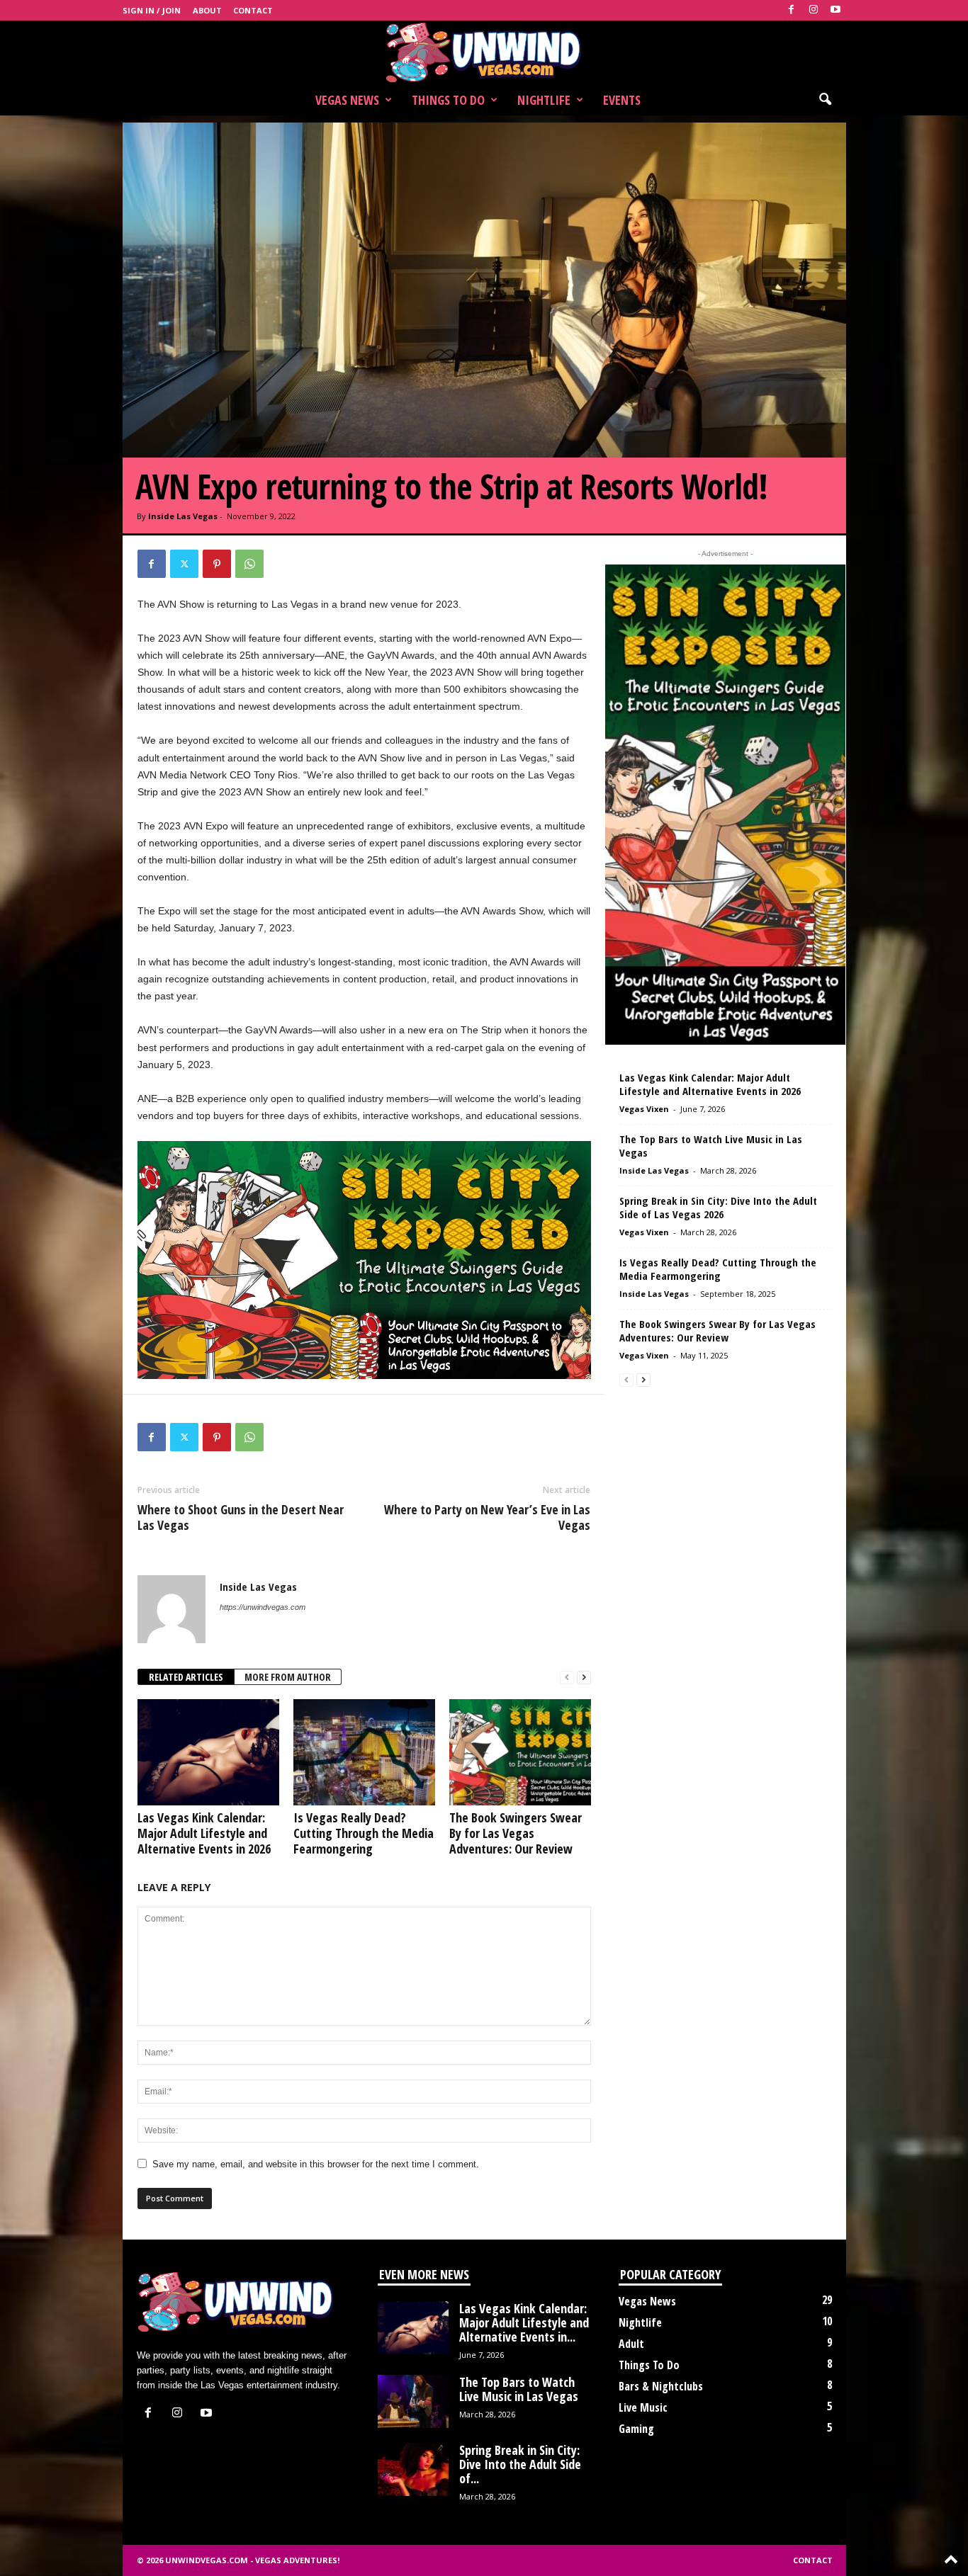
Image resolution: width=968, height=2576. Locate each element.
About (207, 10)
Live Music (643, 2407)
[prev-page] (567, 1678)
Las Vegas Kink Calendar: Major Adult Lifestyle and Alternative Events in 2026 (204, 1833)
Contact (253, 10)
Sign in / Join (152, 10)
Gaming (636, 2429)
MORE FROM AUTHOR (288, 1677)
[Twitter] (184, 564)
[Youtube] (835, 10)
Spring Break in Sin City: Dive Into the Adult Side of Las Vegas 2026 (718, 1207)
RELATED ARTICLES (186, 1677)
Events (622, 100)
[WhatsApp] (249, 564)
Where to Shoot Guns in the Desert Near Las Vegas (241, 1517)
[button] (825, 100)
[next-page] (584, 1678)
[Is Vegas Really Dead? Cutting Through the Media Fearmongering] (364, 1752)
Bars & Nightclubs (661, 2386)
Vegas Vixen (644, 1109)
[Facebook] (792, 10)
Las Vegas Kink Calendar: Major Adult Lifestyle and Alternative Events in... (524, 2322)
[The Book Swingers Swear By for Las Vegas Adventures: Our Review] (520, 1752)
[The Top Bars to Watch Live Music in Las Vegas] (413, 2401)
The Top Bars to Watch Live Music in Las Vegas (711, 1146)
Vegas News (347, 100)
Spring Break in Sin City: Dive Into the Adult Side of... (520, 2464)
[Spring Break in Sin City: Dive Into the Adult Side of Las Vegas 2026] (413, 2469)
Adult (631, 2344)
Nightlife (544, 100)
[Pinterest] (217, 564)
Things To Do (448, 100)
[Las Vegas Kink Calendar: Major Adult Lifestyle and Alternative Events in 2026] (208, 1752)
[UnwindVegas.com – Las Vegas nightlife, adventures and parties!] (484, 52)
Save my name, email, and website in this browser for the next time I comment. (316, 2164)
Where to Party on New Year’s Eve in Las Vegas (487, 1517)
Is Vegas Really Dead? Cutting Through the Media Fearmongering (364, 1833)
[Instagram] (814, 10)
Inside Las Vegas (183, 516)
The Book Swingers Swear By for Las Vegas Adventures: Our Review (516, 1833)
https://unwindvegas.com (263, 1607)
